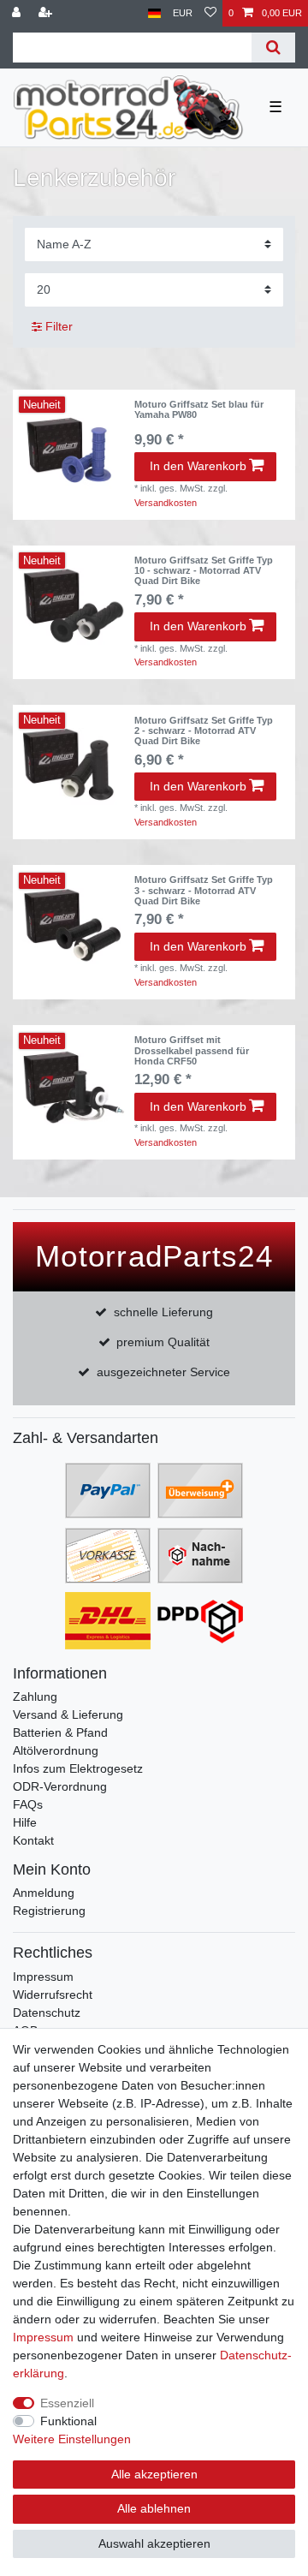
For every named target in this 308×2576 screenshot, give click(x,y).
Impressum (43, 1977)
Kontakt (33, 1840)
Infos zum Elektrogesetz (78, 1768)
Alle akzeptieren (154, 2474)
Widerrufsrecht (53, 1995)
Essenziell (67, 2403)
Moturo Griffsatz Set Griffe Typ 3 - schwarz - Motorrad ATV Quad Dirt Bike (204, 890)
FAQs (28, 1804)
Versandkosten (166, 503)
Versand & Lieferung (68, 1714)
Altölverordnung (56, 1750)
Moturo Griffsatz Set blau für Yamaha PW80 (199, 409)
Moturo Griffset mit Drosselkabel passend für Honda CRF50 (192, 1050)
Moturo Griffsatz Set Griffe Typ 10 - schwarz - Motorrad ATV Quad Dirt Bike (204, 571)
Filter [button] (59, 326)
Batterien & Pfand (60, 1732)
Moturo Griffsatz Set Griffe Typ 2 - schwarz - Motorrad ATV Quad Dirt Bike (204, 731)
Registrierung (49, 1911)
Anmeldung (44, 1893)
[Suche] (273, 48)
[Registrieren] (47, 13)
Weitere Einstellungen (72, 2439)
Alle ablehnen (154, 2508)
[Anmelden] (18, 13)
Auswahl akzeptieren (154, 2543)
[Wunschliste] (210, 13)
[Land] (154, 13)
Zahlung (35, 1696)
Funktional (68, 2421)
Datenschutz (47, 2012)
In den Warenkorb (198, 466)
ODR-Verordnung (60, 1786)
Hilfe (25, 1822)
